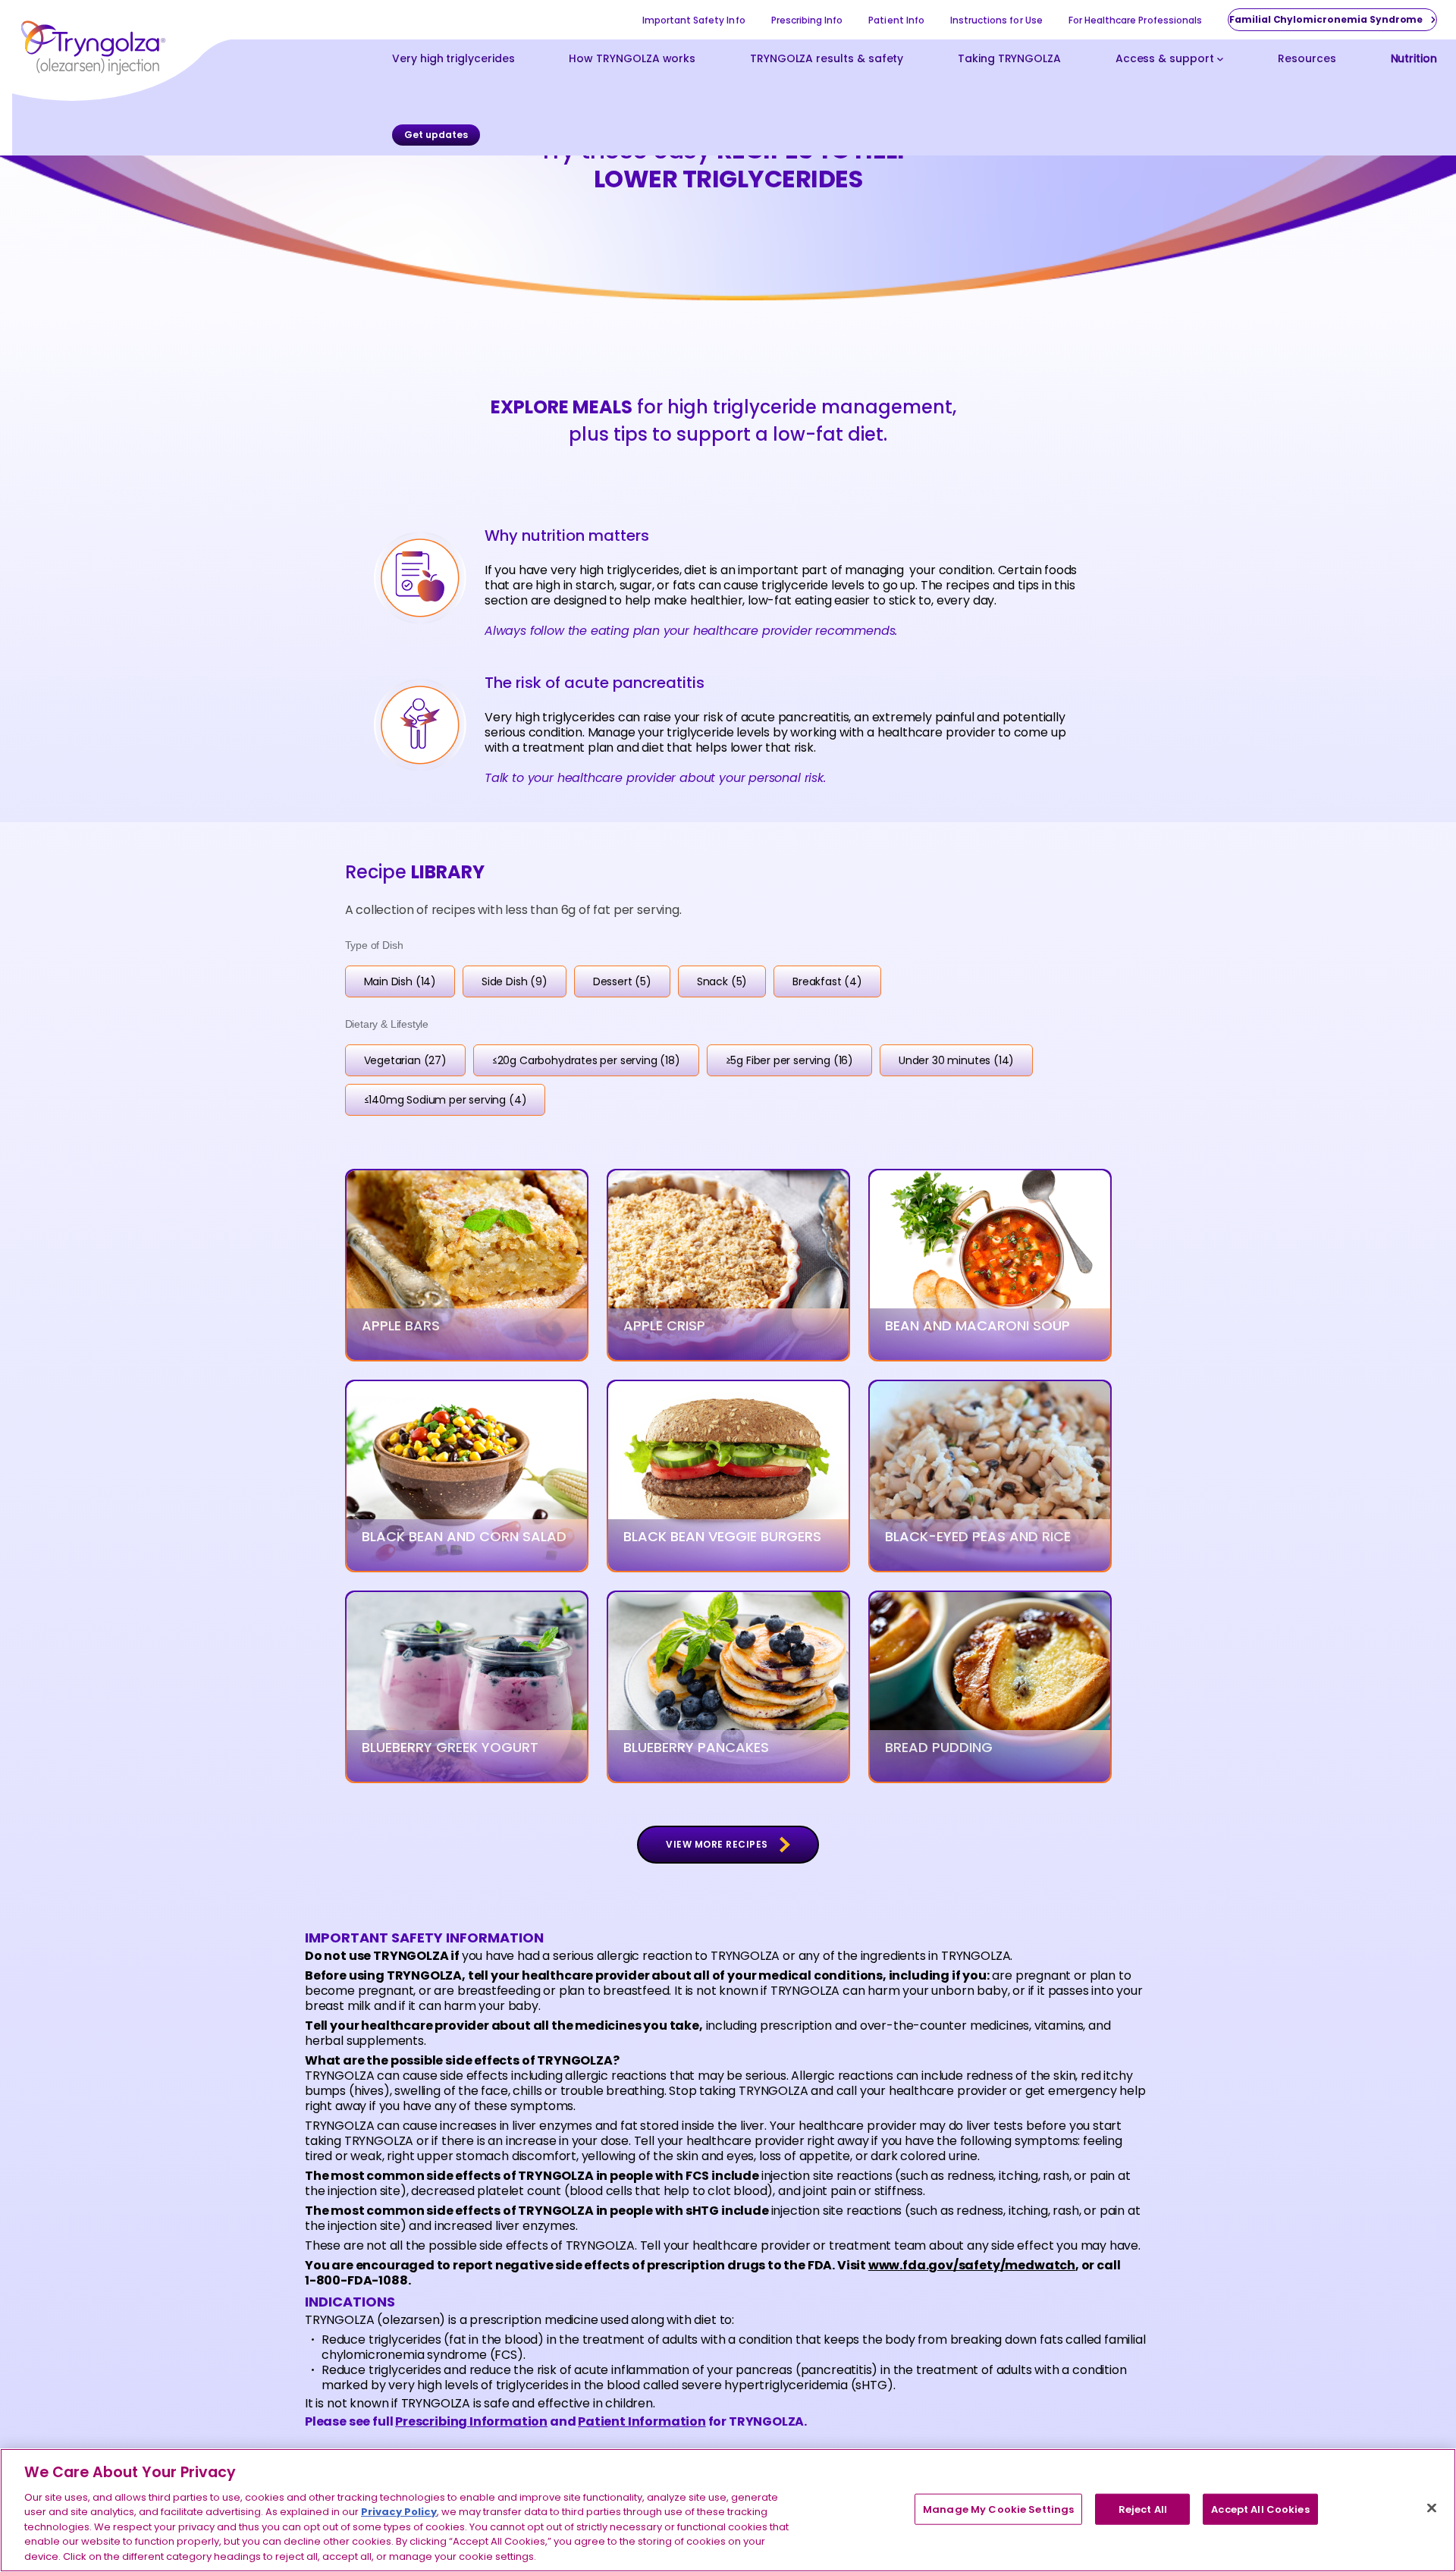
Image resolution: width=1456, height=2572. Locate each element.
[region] (728, 2510)
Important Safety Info (694, 20)
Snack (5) (722, 981)
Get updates (436, 135)
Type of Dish (374, 945)
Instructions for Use (996, 20)
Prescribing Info (807, 20)
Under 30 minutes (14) (956, 1060)
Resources (1307, 60)
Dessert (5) (622, 981)
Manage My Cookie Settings (998, 2509)
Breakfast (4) (827, 981)
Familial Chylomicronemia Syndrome (1326, 19)
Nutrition (1414, 60)
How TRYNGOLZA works (632, 60)
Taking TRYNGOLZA (1009, 60)
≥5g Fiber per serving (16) (789, 1060)
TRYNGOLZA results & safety (827, 60)
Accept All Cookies (1260, 2509)
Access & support (1165, 60)
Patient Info (896, 20)
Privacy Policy (399, 2512)
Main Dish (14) (400, 981)
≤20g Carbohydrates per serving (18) (586, 1060)
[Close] (1432, 2508)
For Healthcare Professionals (1135, 20)
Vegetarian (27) (405, 1060)
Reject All (1143, 2509)
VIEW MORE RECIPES (717, 1844)
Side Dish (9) (515, 981)
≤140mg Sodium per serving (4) (446, 1100)
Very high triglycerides (453, 60)
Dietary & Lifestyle (387, 1024)
